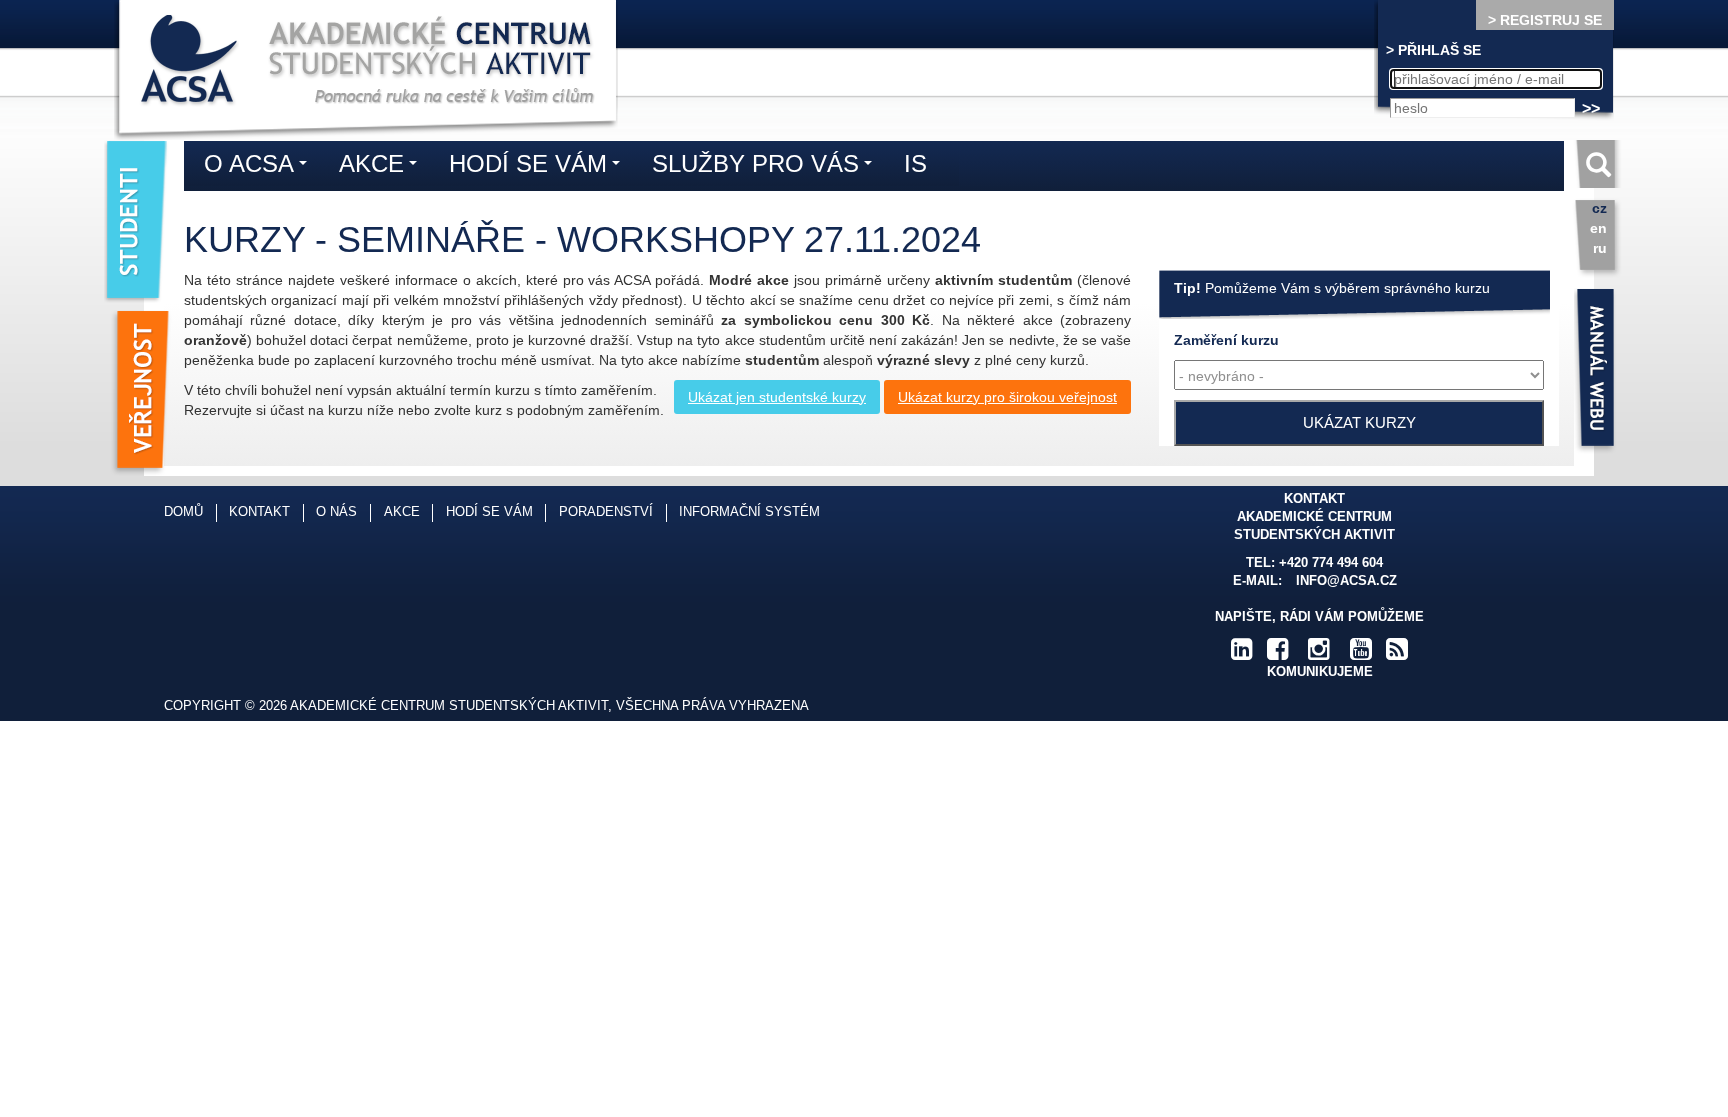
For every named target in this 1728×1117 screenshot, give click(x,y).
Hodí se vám (539, 167)
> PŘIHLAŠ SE (1433, 50)
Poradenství (606, 512)
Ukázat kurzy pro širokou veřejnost (1007, 397)
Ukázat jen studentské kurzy (777, 397)
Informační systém (749, 512)
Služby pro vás (767, 167)
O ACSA (260, 167)
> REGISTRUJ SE (1545, 20)
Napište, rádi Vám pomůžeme (1319, 617)
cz (1599, 208)
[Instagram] (1319, 654)
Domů (183, 512)
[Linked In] (1242, 654)
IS (915, 163)
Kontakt (259, 512)
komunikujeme (1320, 672)
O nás (336, 512)
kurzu (1226, 340)
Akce (383, 167)
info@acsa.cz (1346, 581)
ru (1600, 248)
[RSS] (1397, 654)
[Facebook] (1278, 654)
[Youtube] (1361, 654)
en (1598, 228)
